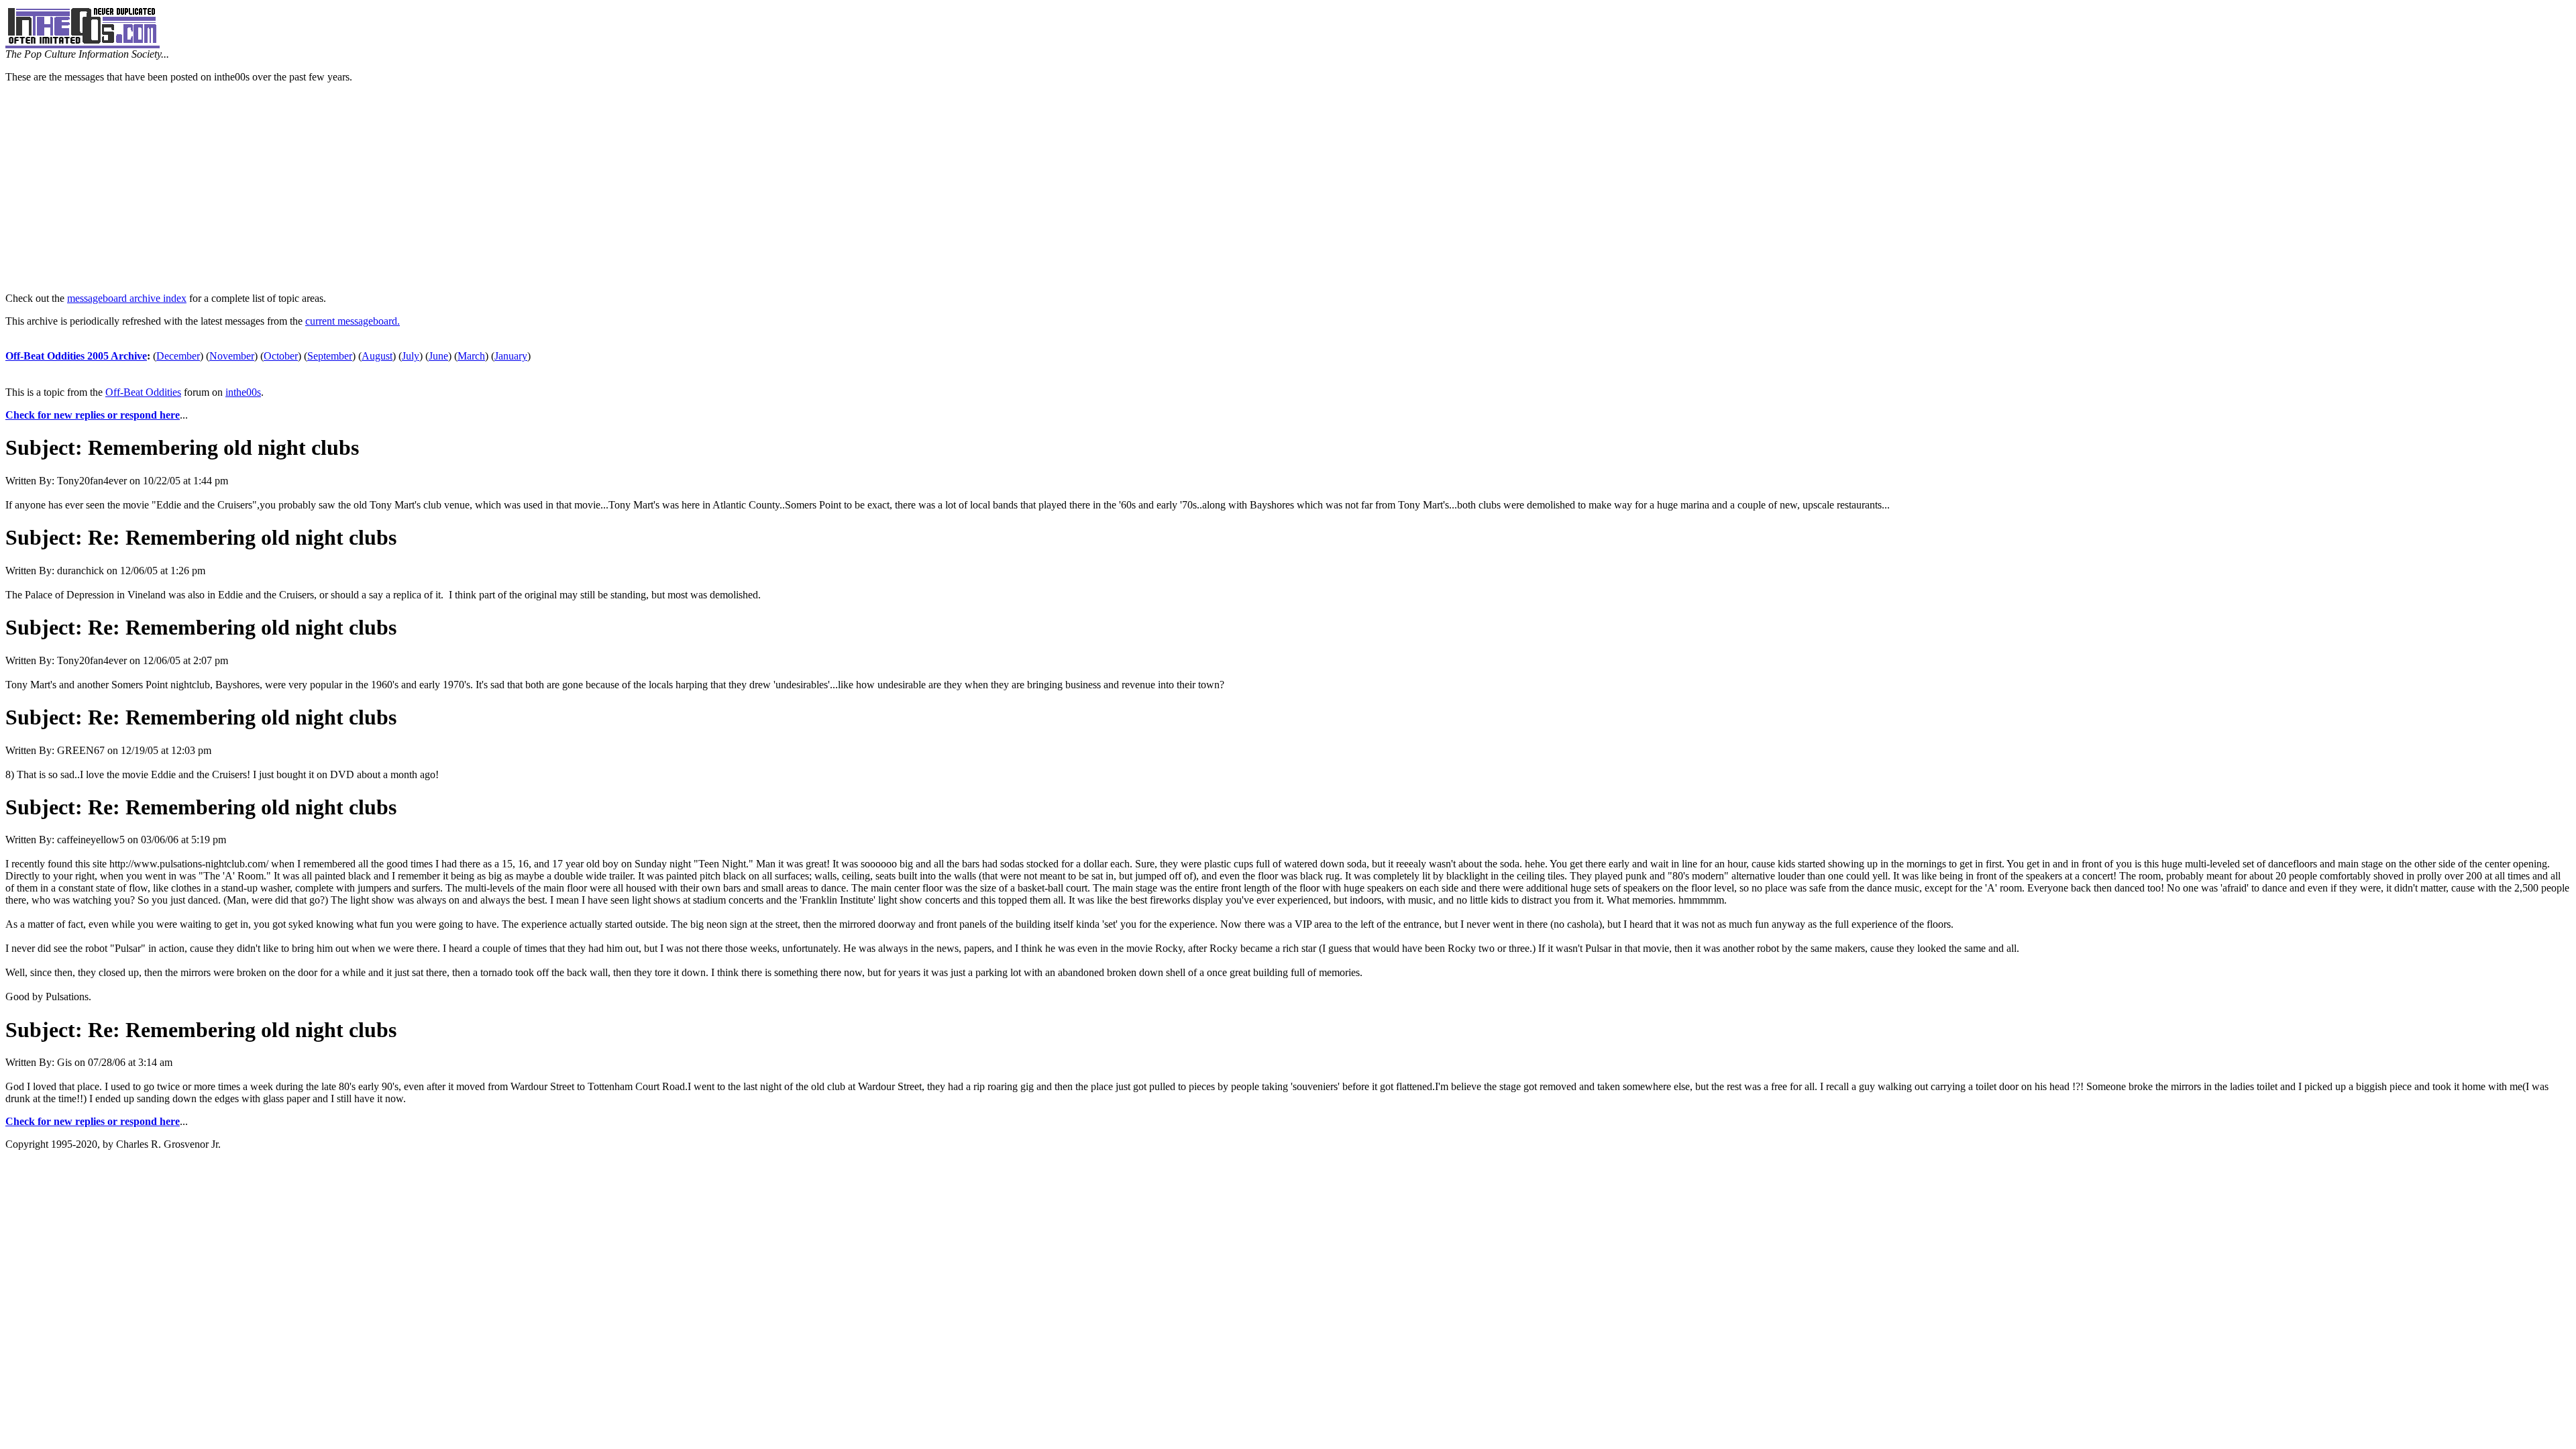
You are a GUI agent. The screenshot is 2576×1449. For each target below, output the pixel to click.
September (330, 356)
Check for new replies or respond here (93, 415)
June (438, 356)
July (411, 356)
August (377, 356)
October (281, 356)
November (232, 356)
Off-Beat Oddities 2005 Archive (76, 356)
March (471, 356)
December (178, 356)
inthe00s (243, 392)
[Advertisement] (1288, 188)
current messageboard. (353, 321)
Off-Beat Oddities (143, 392)
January (511, 356)
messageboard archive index (127, 298)
